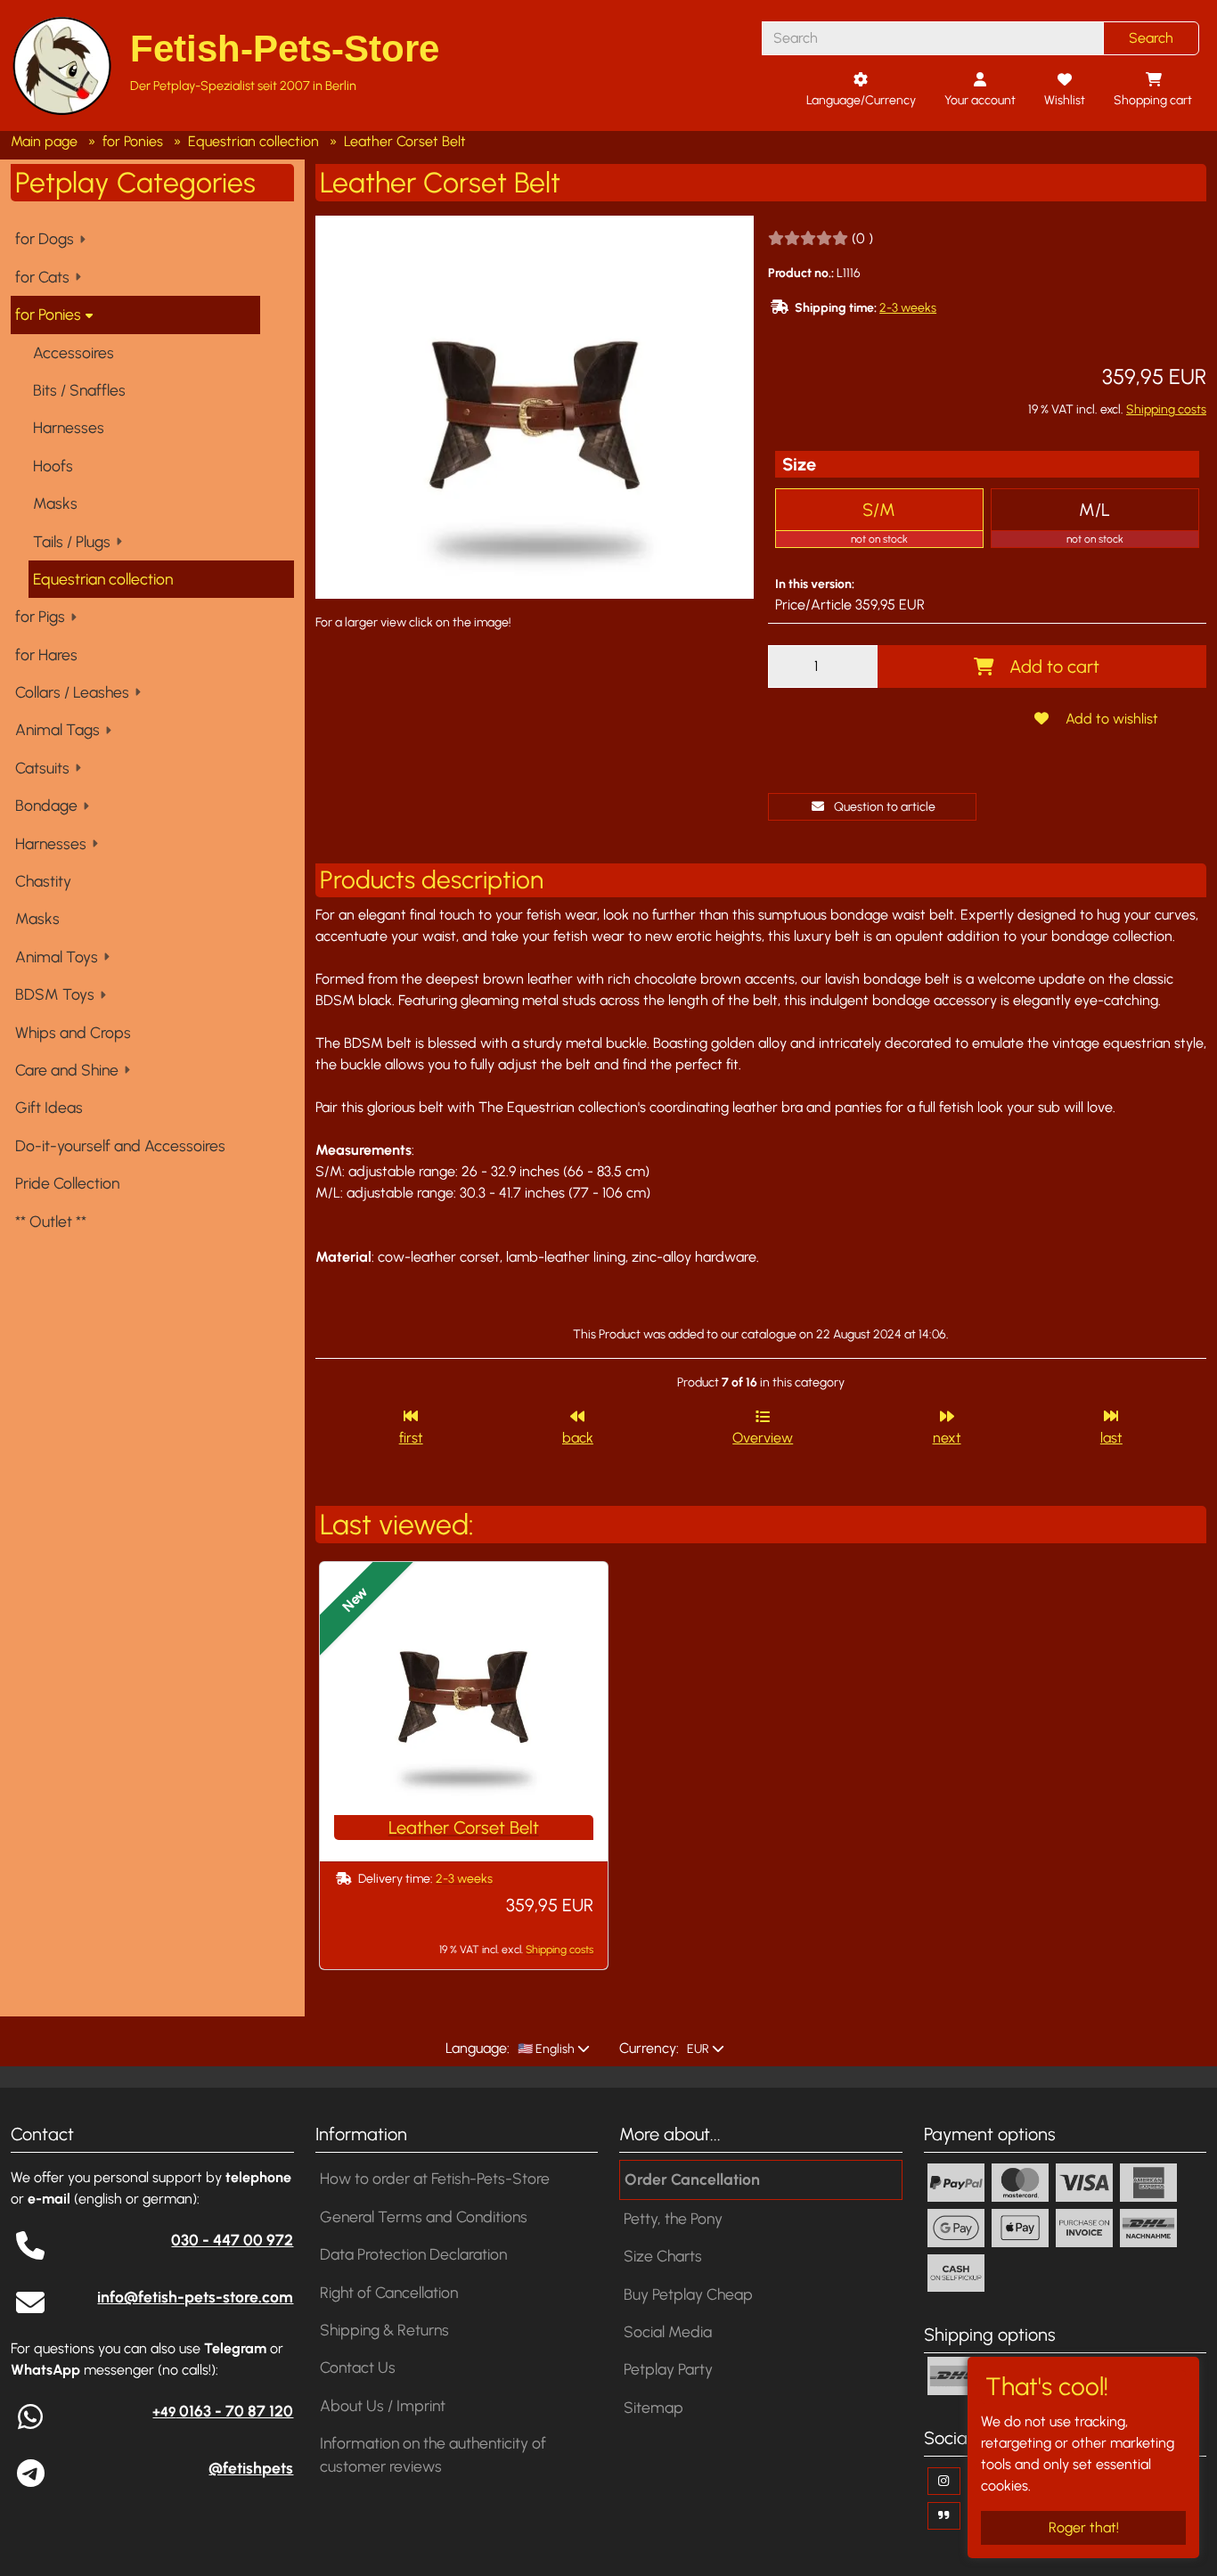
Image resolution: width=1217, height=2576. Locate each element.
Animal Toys (57, 957)
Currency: (649, 2048)
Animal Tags (57, 729)
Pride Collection (67, 1183)
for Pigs (40, 616)
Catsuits (42, 768)
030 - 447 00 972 (232, 2240)
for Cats (42, 277)
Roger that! (1084, 2527)
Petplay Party (668, 2369)
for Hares (46, 654)
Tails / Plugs (72, 541)
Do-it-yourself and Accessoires (120, 1145)
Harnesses (69, 427)
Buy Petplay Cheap (688, 2294)
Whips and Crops (73, 1032)
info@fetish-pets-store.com (195, 2297)
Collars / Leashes (72, 692)
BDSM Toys (55, 994)
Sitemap (653, 2407)
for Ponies (48, 314)
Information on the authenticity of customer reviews (433, 2454)
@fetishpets (251, 2468)
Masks (55, 503)
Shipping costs (1166, 409)
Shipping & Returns (384, 2330)
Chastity (43, 881)
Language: (478, 2048)
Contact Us (358, 2367)
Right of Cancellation (389, 2292)
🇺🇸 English (545, 2049)
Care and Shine (67, 1070)
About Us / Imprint (383, 2405)
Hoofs (53, 466)
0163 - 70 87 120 (223, 2411)
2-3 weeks (908, 308)
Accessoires (74, 352)
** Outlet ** (51, 1221)
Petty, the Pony (673, 2218)
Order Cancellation (692, 2179)
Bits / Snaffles (79, 390)
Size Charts (663, 2256)
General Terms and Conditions (424, 2216)
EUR (697, 2049)
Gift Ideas (49, 1107)
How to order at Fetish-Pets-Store (435, 2178)
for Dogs (45, 238)
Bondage (46, 805)
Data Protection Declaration (413, 2254)
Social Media (668, 2331)
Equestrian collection (103, 579)
